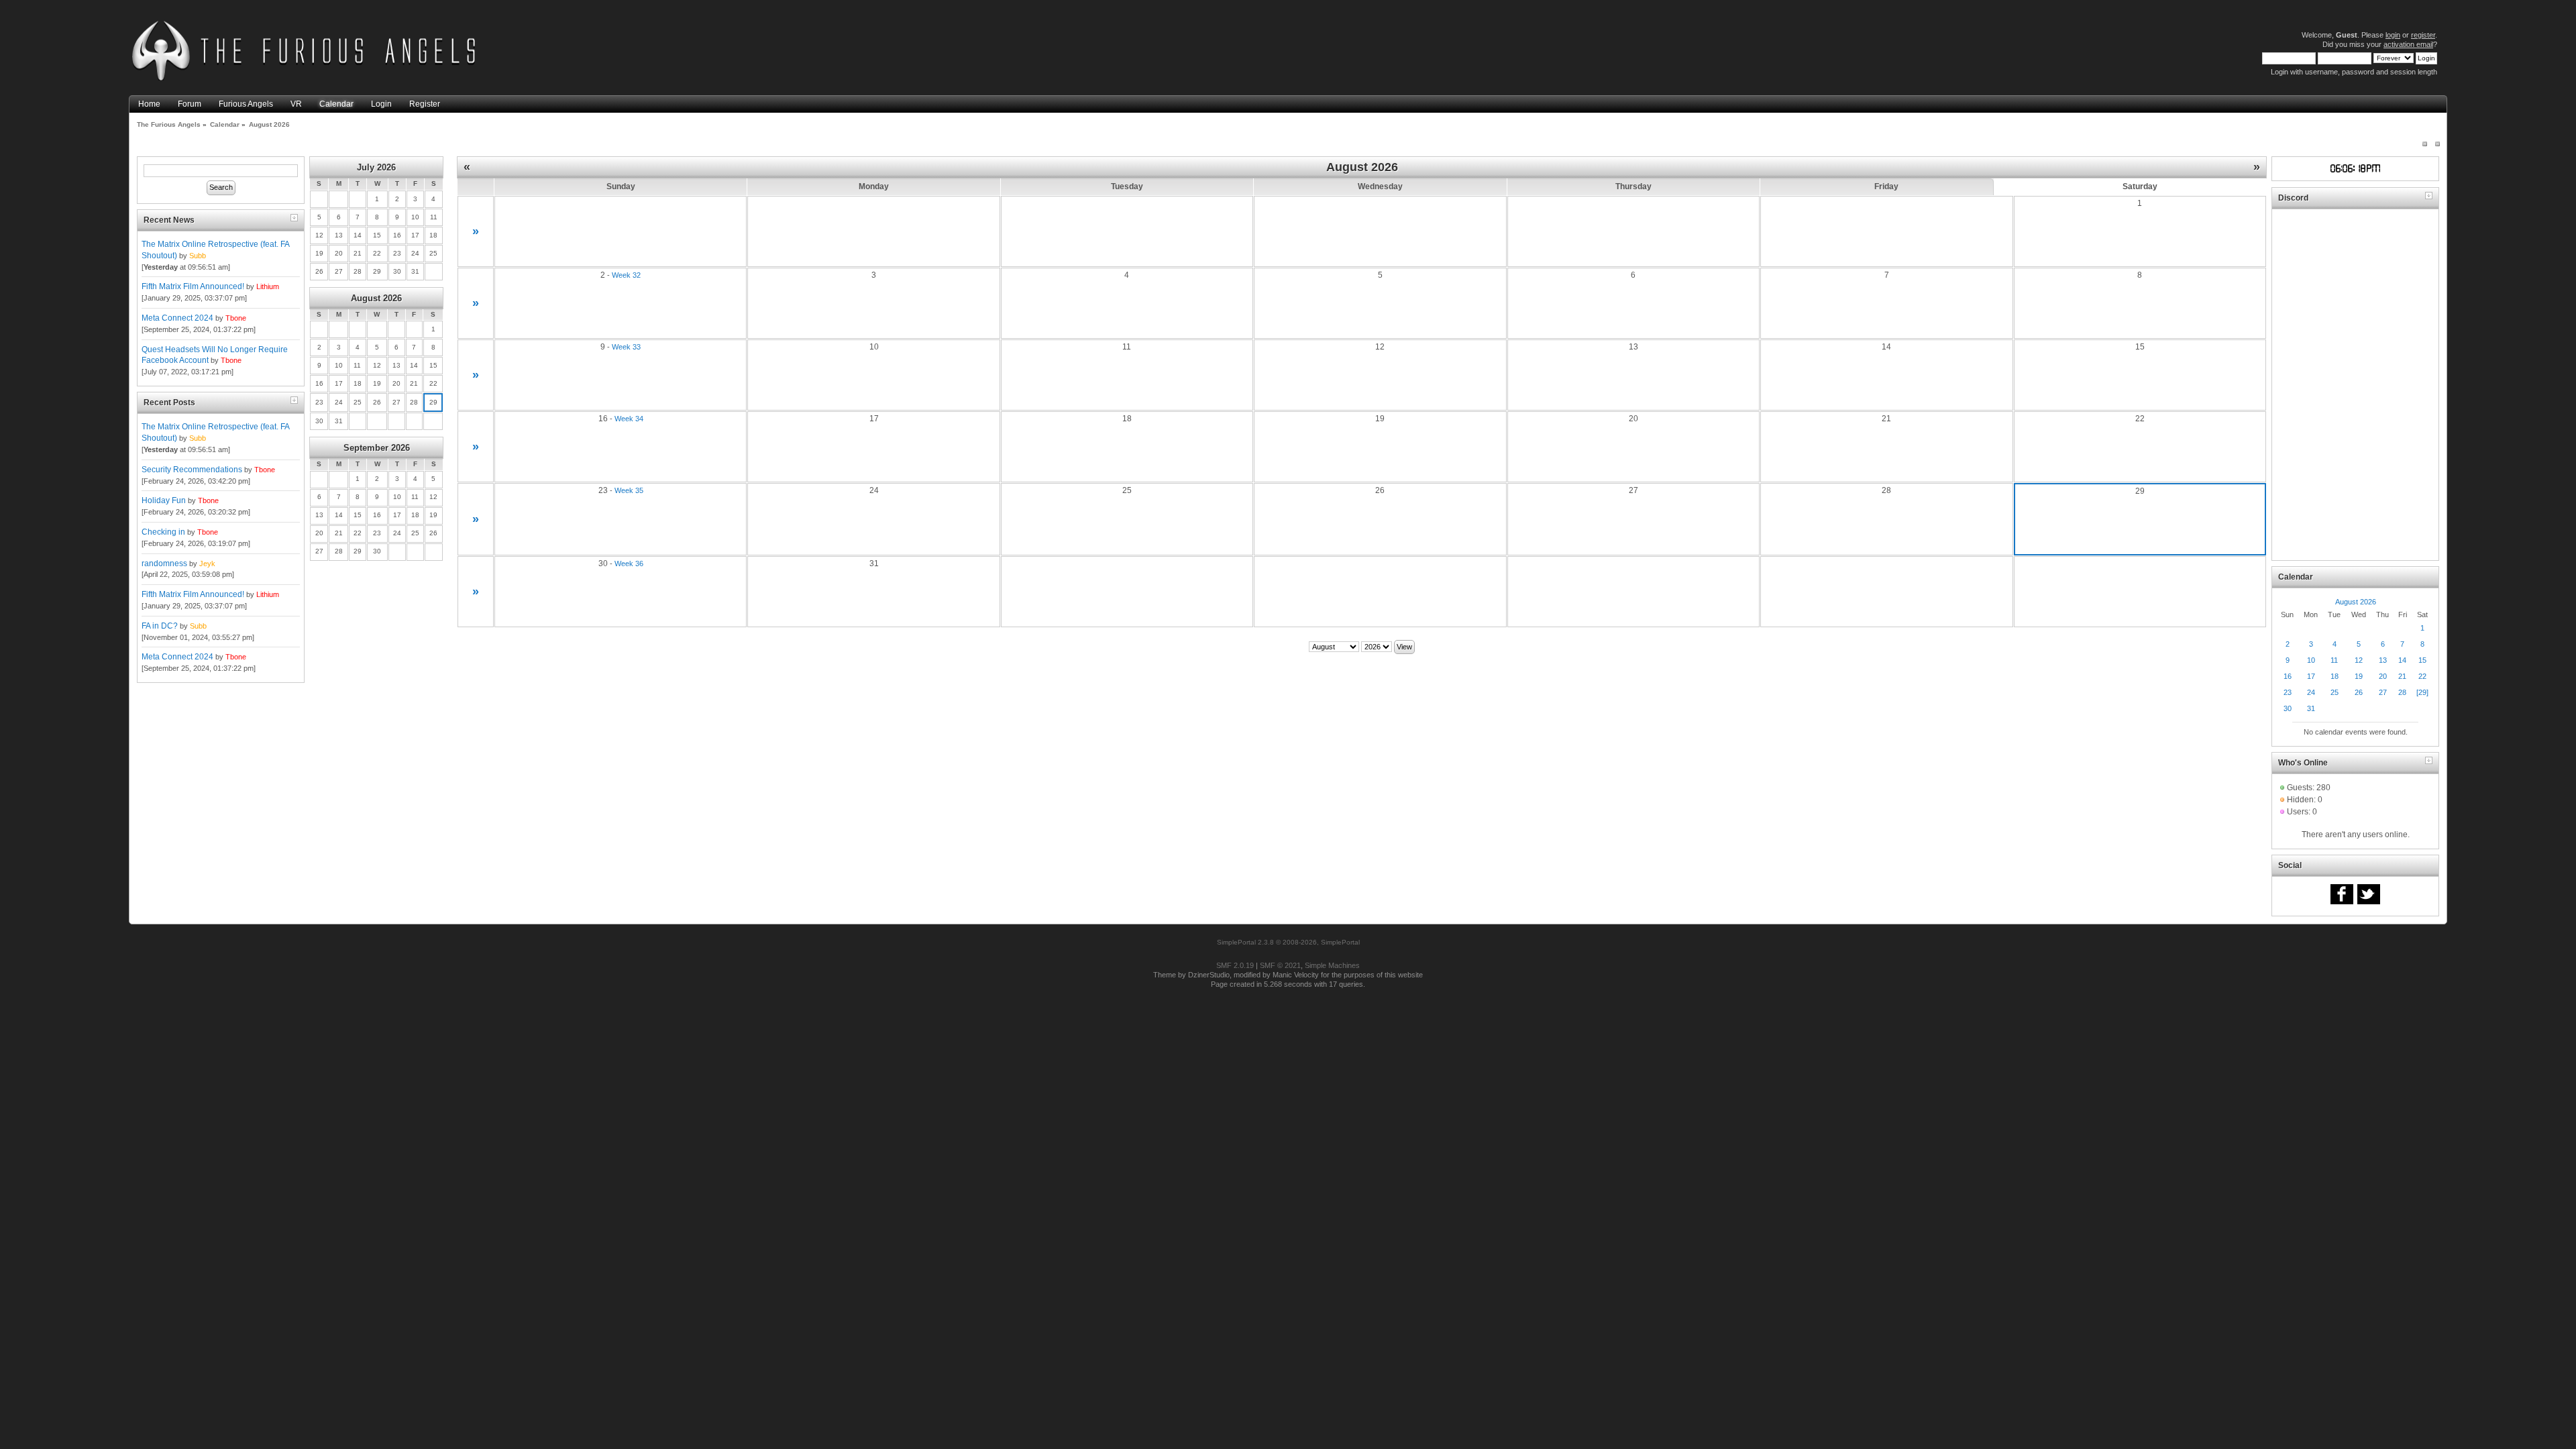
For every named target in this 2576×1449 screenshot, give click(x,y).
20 (2383, 676)
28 (2402, 692)
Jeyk (207, 563)
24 (2311, 692)
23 (2288, 692)
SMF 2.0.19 (1235, 965)
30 (2288, 708)
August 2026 (376, 298)
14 (2402, 660)
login (2393, 35)
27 (2383, 692)
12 (2359, 660)
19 (2359, 676)
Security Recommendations (192, 470)
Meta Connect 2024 (177, 318)
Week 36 (629, 563)
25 (2334, 692)
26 (2359, 692)
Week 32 (626, 275)
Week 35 (629, 490)
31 (2311, 708)
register (2423, 35)
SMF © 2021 (1280, 965)
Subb (198, 256)
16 (2288, 676)
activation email (2408, 44)
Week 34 (629, 419)
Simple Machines (1332, 965)
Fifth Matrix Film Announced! (193, 286)
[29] (2422, 692)
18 (2334, 676)
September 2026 (377, 448)
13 (2383, 660)
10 (2311, 660)
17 (2311, 676)
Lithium (268, 286)
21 (2402, 676)
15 (2422, 660)
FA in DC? (160, 626)
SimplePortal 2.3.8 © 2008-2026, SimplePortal (1288, 942)
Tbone (236, 318)
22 (2422, 676)
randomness (164, 563)
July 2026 (376, 167)
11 (2334, 660)
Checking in (163, 532)
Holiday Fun (164, 500)
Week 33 (626, 347)
